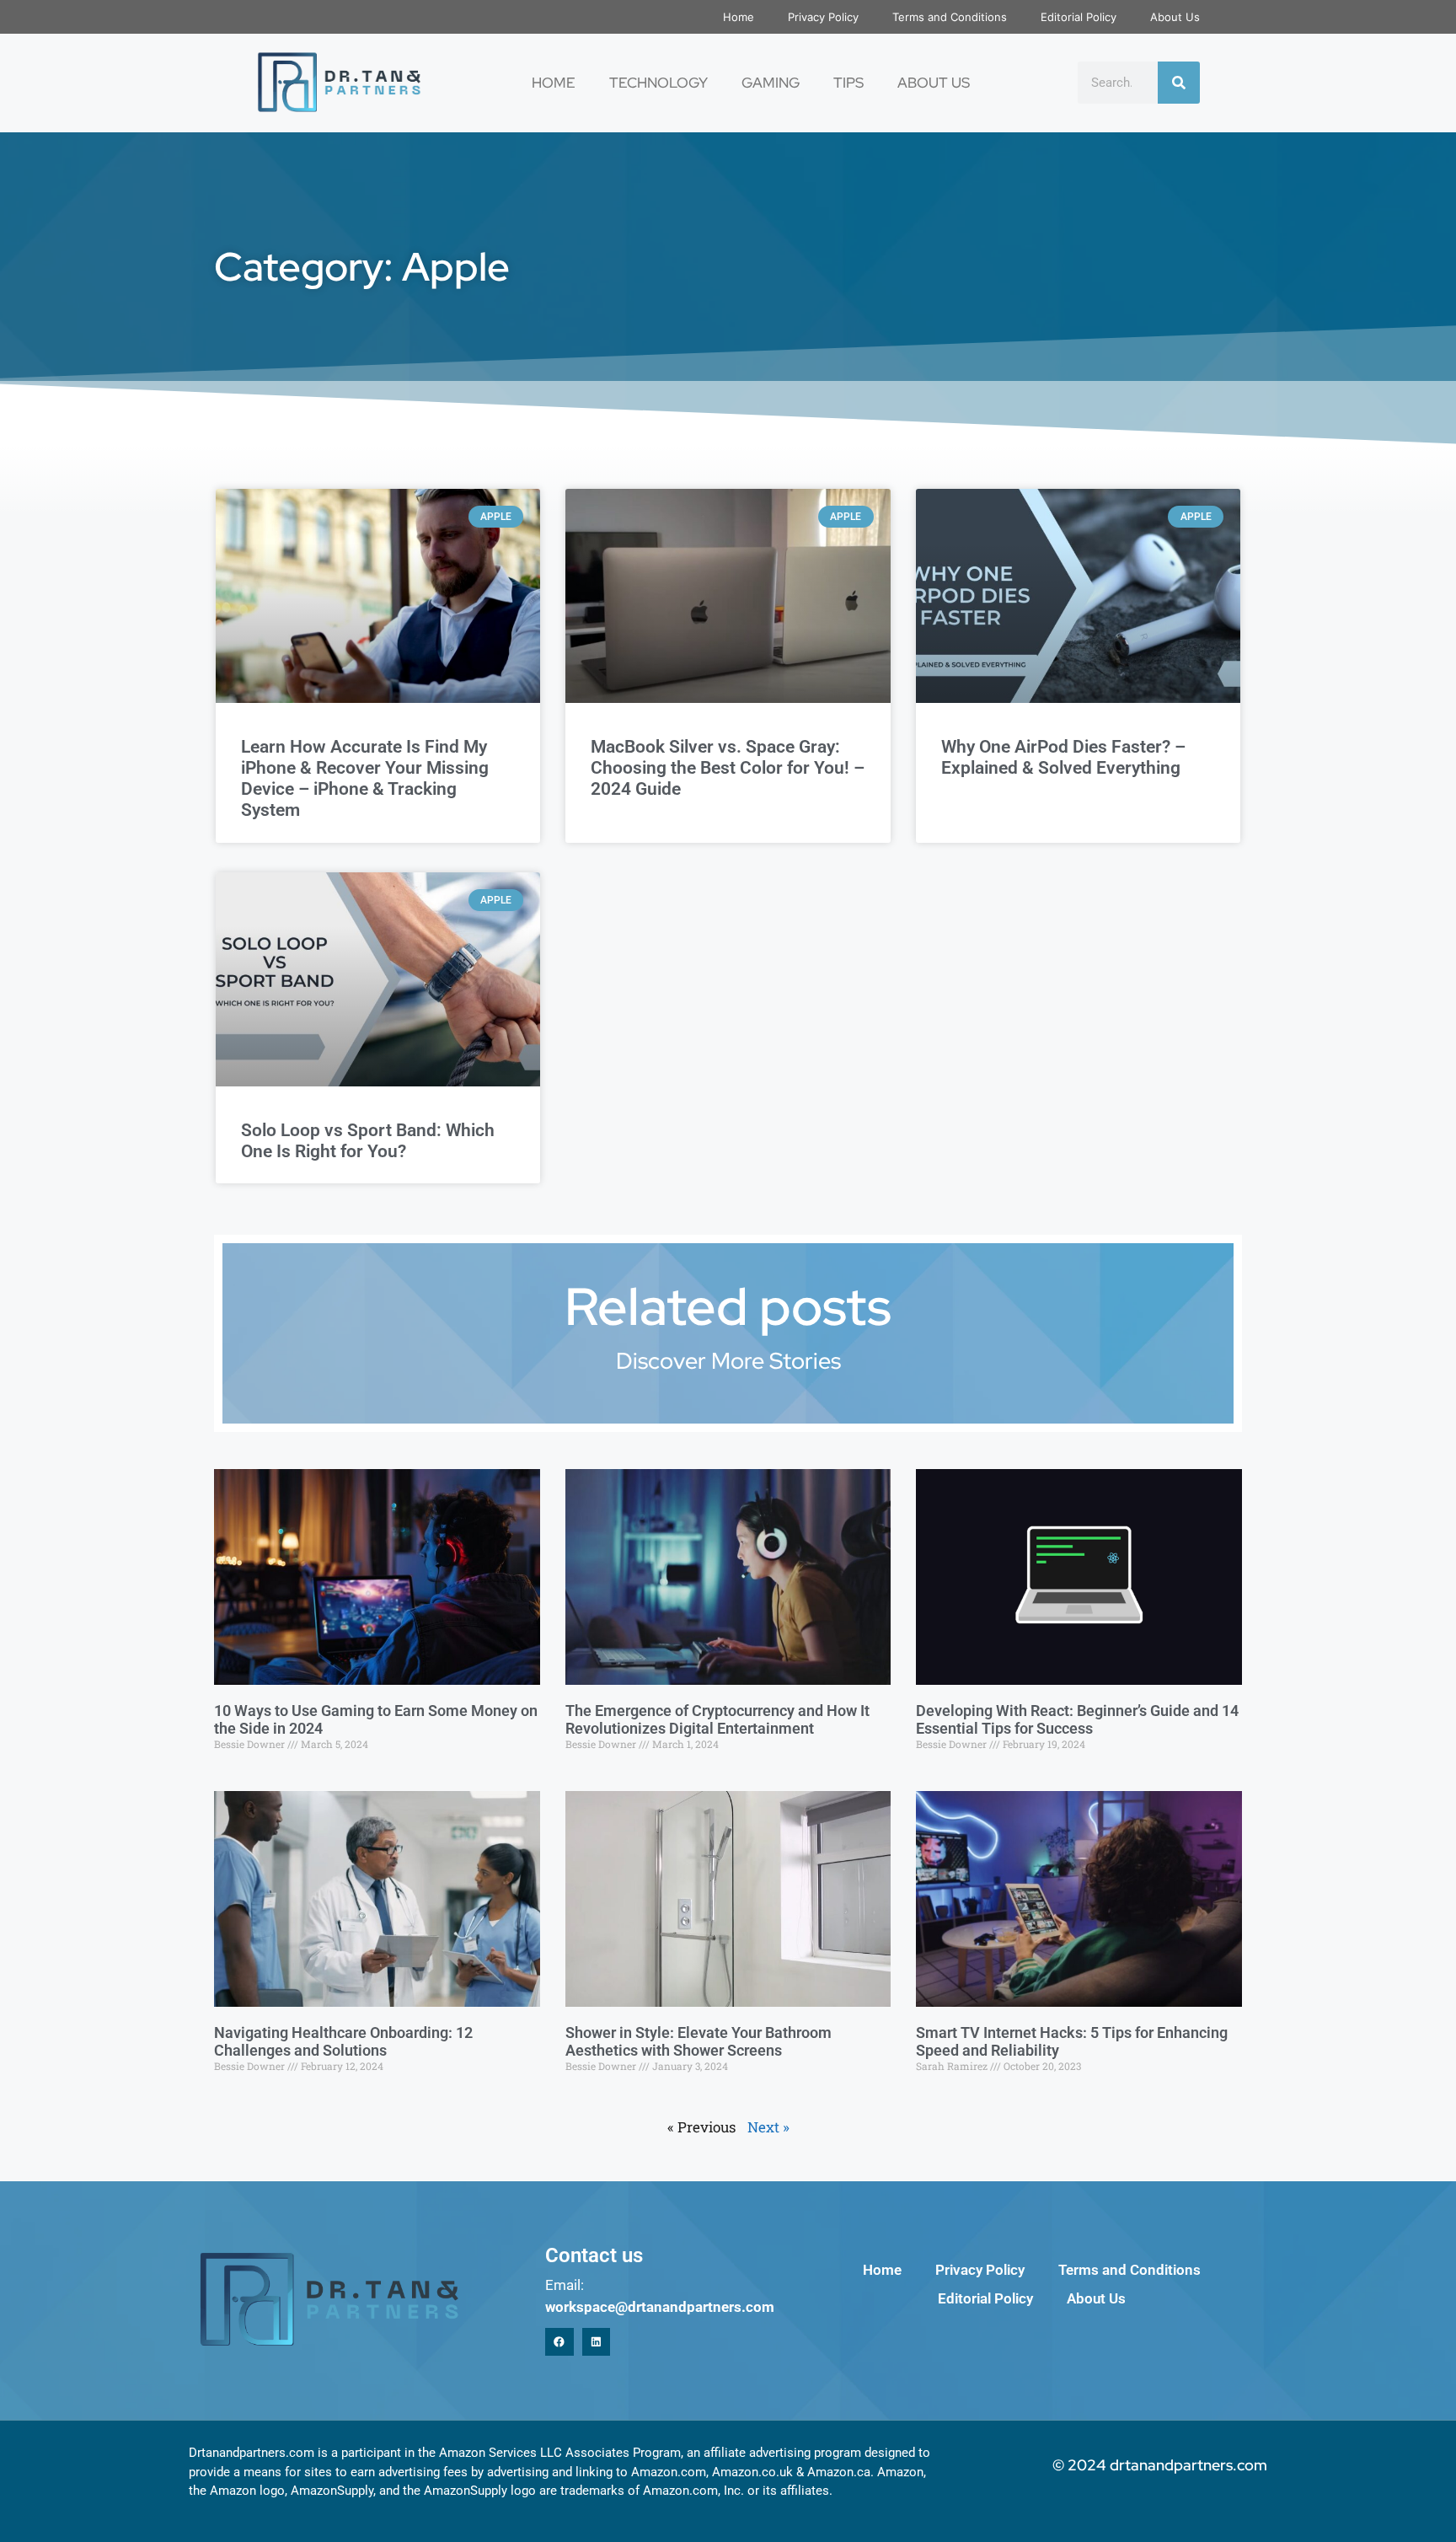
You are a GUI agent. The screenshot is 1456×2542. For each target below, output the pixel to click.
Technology (658, 83)
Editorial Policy (1079, 17)
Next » (768, 2127)
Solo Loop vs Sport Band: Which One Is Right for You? (368, 1141)
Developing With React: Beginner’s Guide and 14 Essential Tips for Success (1077, 1720)
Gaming (771, 83)
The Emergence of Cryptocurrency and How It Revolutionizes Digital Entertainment (717, 1720)
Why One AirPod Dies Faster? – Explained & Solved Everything (1063, 757)
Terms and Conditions (950, 17)
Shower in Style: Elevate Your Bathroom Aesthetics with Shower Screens (699, 2042)
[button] (559, 2342)
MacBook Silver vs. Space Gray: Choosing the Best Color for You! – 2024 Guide (728, 768)
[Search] (1179, 83)
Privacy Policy (823, 17)
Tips (848, 83)
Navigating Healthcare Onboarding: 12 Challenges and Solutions (343, 2042)
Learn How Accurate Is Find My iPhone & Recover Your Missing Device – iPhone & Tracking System (365, 779)
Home (739, 17)
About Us (1175, 17)
